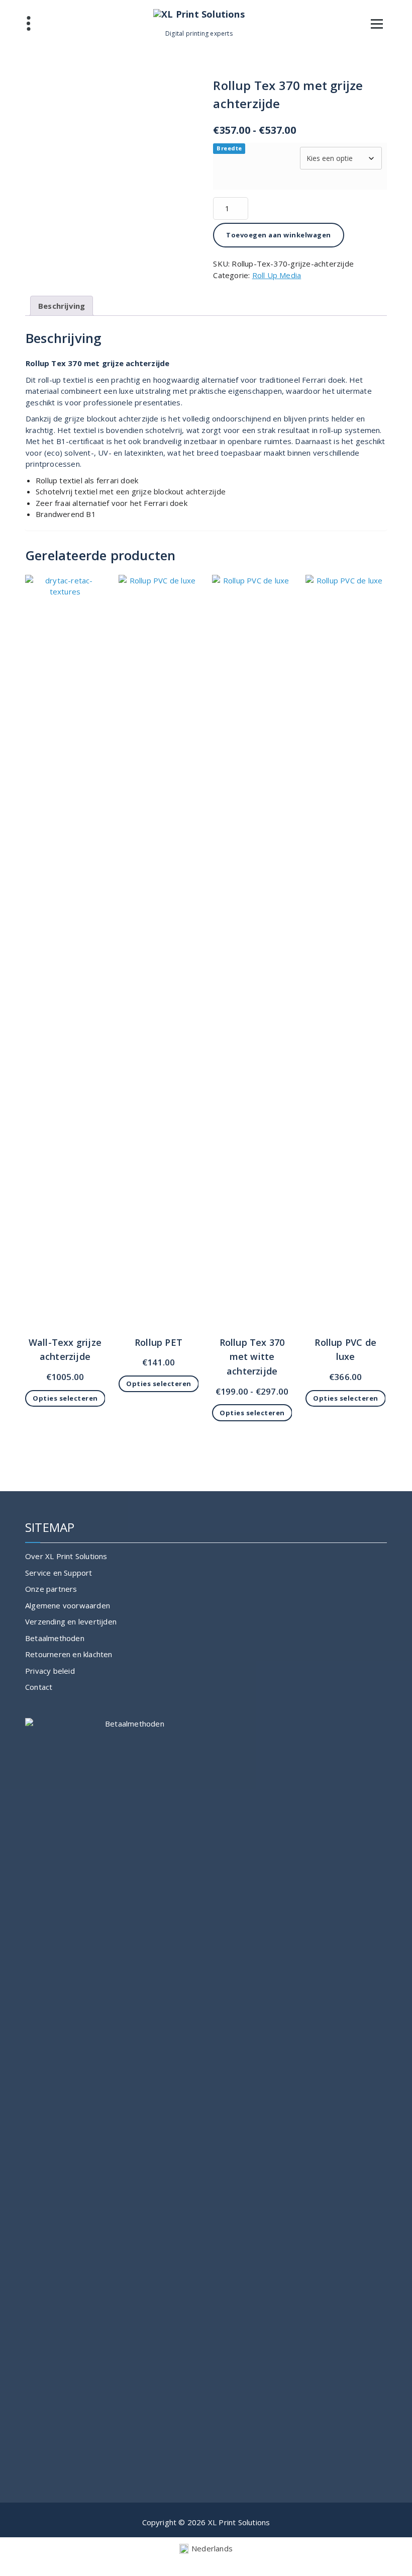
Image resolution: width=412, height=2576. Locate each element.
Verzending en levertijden (71, 1621)
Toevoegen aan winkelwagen (279, 235)
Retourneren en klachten (69, 1654)
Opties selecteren (65, 1398)
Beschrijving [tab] (62, 306)
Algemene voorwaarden (68, 1605)
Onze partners (51, 1589)
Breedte (229, 148)
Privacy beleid (50, 1671)
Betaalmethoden (55, 1638)
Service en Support (59, 1573)
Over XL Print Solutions (66, 1556)
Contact (39, 1687)
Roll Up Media (277, 275)
